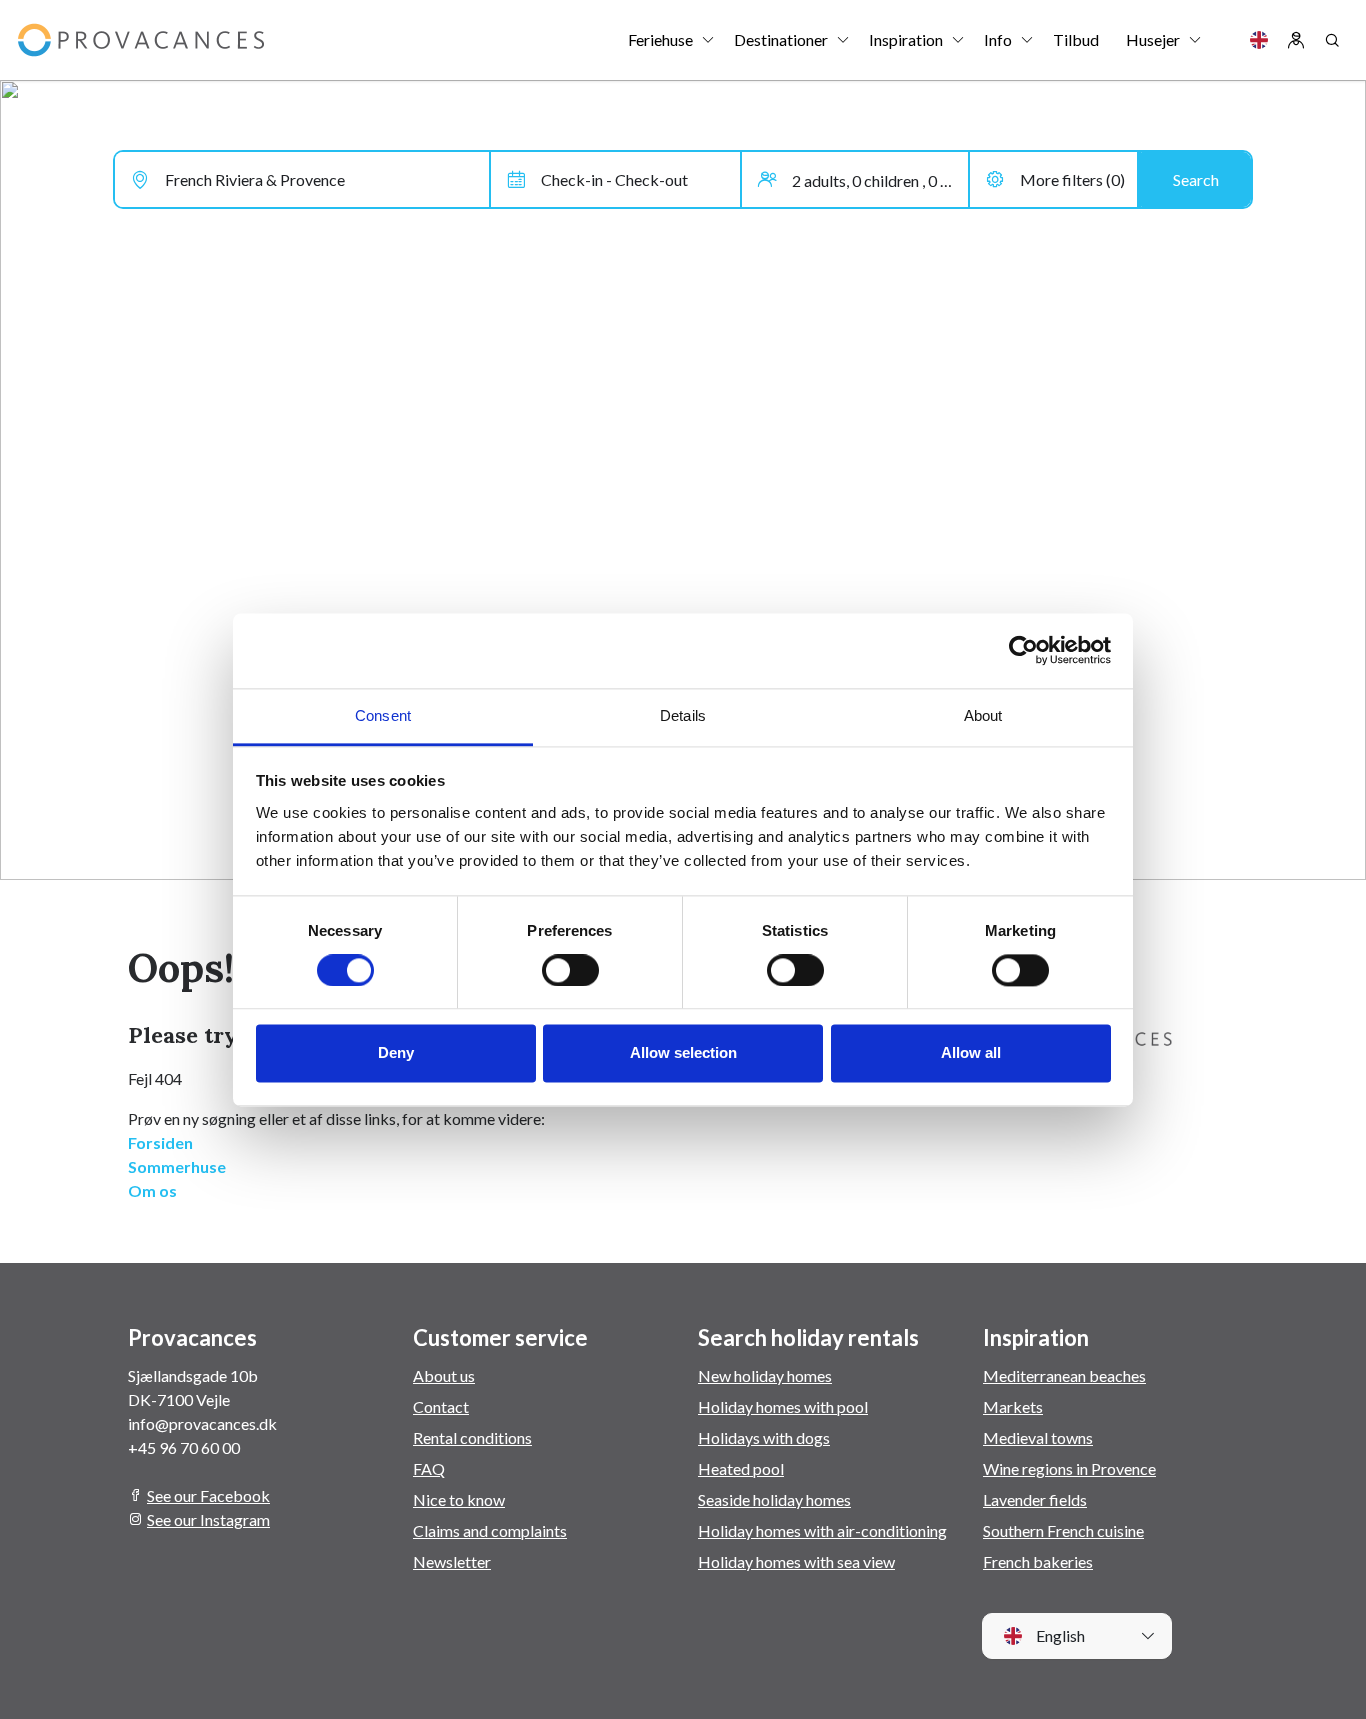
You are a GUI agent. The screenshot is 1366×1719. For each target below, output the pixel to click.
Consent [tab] (383, 715)
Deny (396, 1053)
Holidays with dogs (764, 1437)
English (1059, 1635)
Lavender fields (1035, 1499)
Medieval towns (1038, 1437)
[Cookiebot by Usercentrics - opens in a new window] (1023, 650)
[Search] (1332, 40)
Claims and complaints (490, 1530)
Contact (441, 1406)
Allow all (971, 1053)
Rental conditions (472, 1437)
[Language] (1259, 40)
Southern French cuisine (1063, 1530)
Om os (152, 1190)
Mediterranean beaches (1064, 1375)
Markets (1013, 1406)
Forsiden (160, 1142)
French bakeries (1038, 1561)
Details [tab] (683, 715)
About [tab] (983, 715)
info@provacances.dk (202, 1423)
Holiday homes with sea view (796, 1561)
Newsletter (452, 1561)
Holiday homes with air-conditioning (822, 1530)
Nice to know (459, 1499)
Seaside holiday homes (774, 1499)
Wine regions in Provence (1069, 1468)
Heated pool (741, 1468)
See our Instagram (208, 1519)
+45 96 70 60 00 (184, 1447)
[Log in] (1296, 40)
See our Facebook (208, 1495)
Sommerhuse (177, 1166)
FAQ (429, 1468)
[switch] (570, 970)
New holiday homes (765, 1375)
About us (444, 1375)
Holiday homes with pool (783, 1406)
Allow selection (683, 1053)
